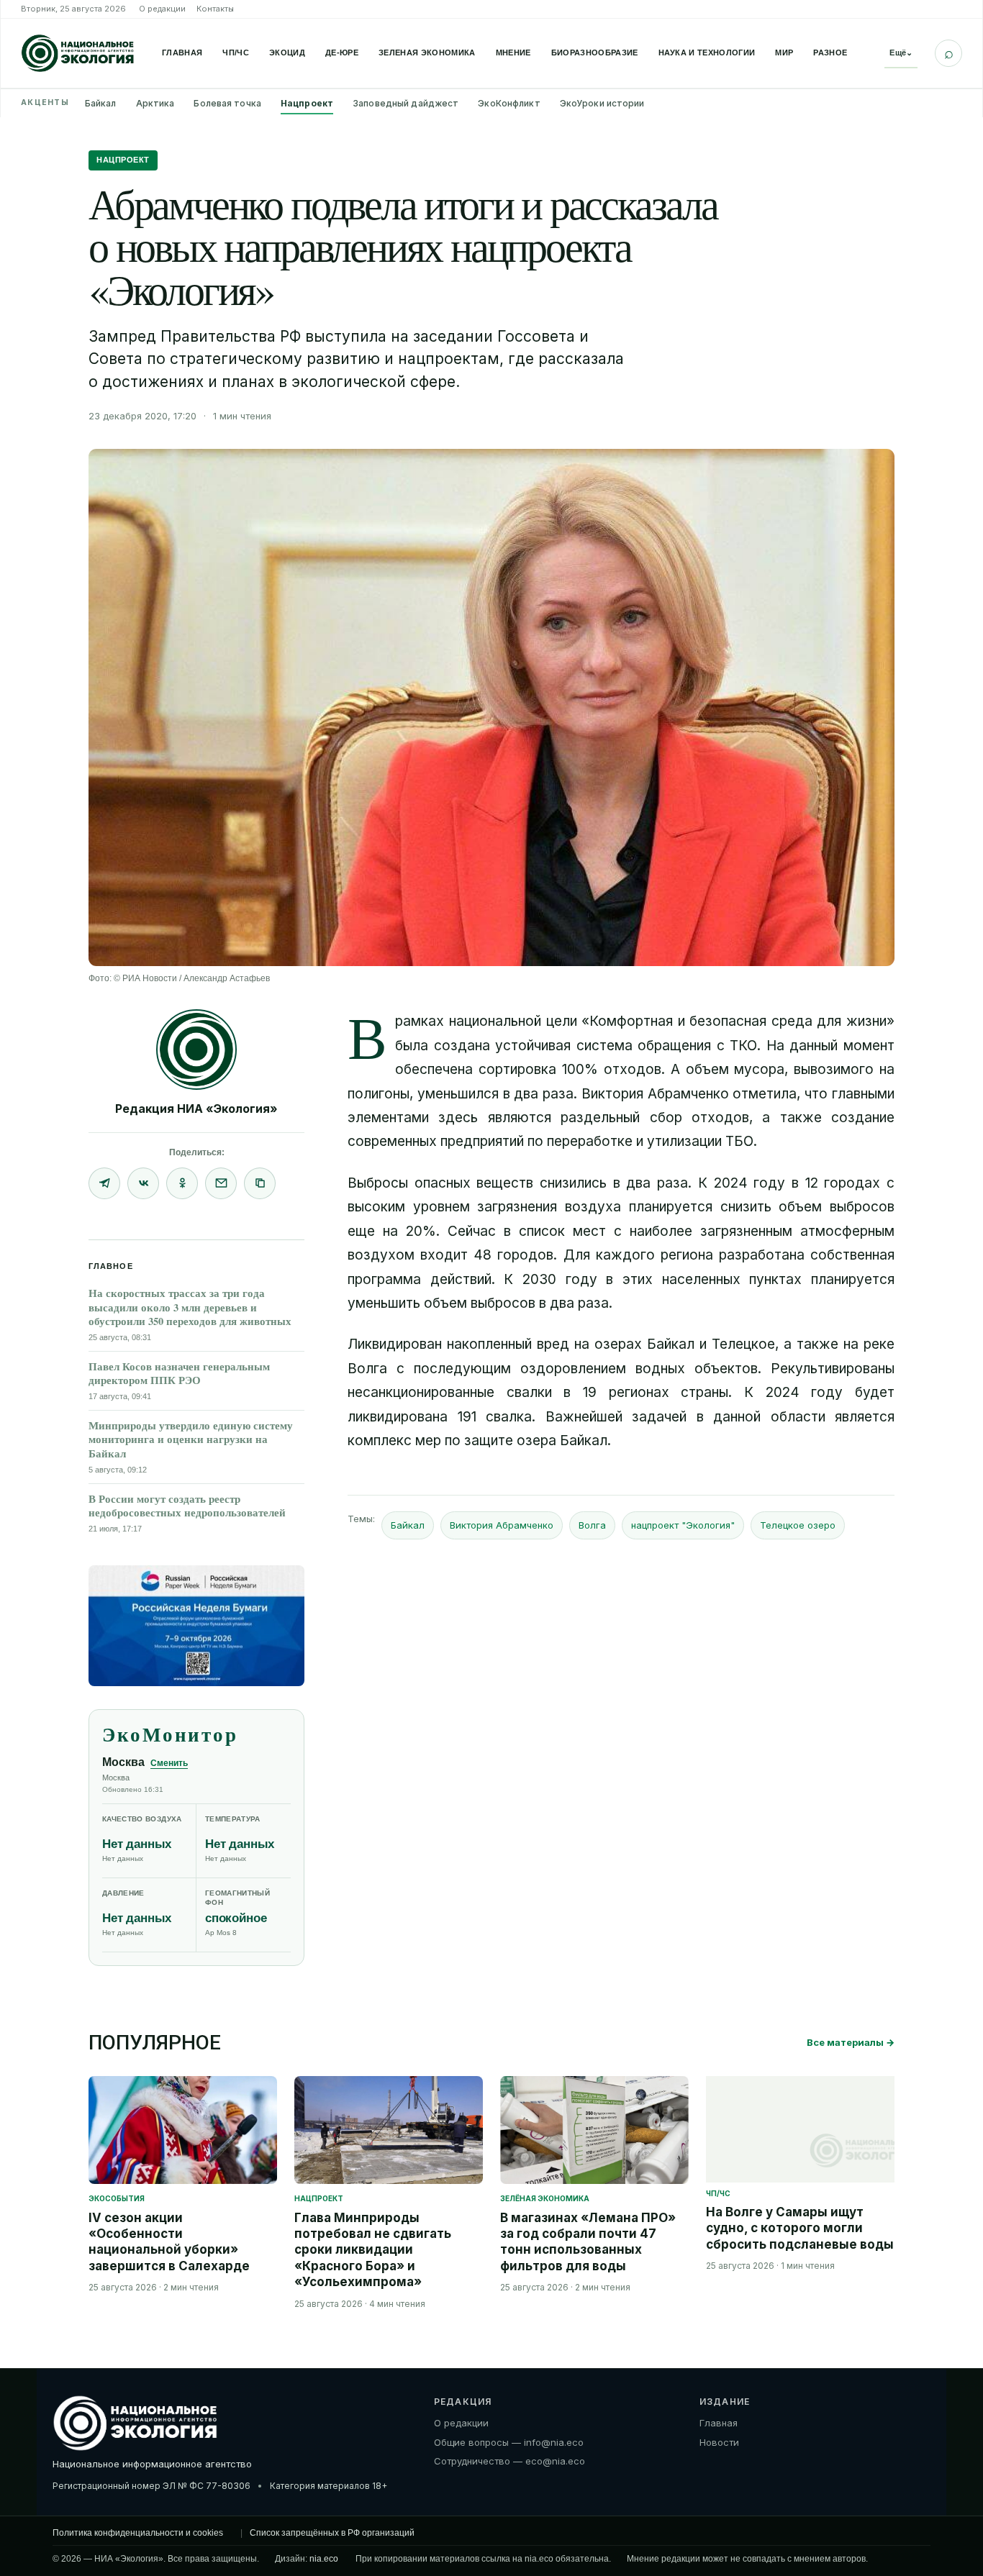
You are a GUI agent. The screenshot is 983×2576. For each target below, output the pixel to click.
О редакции (162, 9)
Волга (592, 1525)
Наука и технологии (707, 53)
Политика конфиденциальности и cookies (138, 2533)
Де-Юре (342, 53)
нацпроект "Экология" (683, 1525)
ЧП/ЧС (236, 53)
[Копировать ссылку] (260, 1183)
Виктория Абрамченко (502, 1525)
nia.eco (324, 2559)
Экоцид (287, 53)
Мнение (513, 53)
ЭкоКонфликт (509, 103)
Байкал (101, 103)
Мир (784, 53)
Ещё (901, 53)
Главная (182, 53)
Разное (830, 53)
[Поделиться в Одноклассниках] (182, 1183)
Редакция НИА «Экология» (196, 1109)
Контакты (215, 9)
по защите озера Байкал (526, 1441)
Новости (719, 2442)
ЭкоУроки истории (602, 103)
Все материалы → (851, 2042)
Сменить (169, 1763)
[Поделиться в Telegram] (104, 1183)
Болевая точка (227, 103)
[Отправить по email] (221, 1183)
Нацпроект (307, 103)
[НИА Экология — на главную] (78, 53)
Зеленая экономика (427, 53)
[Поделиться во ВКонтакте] (143, 1183)
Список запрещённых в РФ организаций (332, 2533)
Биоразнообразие (595, 53)
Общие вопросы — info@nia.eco (509, 2442)
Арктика (155, 103)
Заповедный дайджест (406, 103)
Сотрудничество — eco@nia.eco (509, 2461)
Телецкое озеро (798, 1525)
